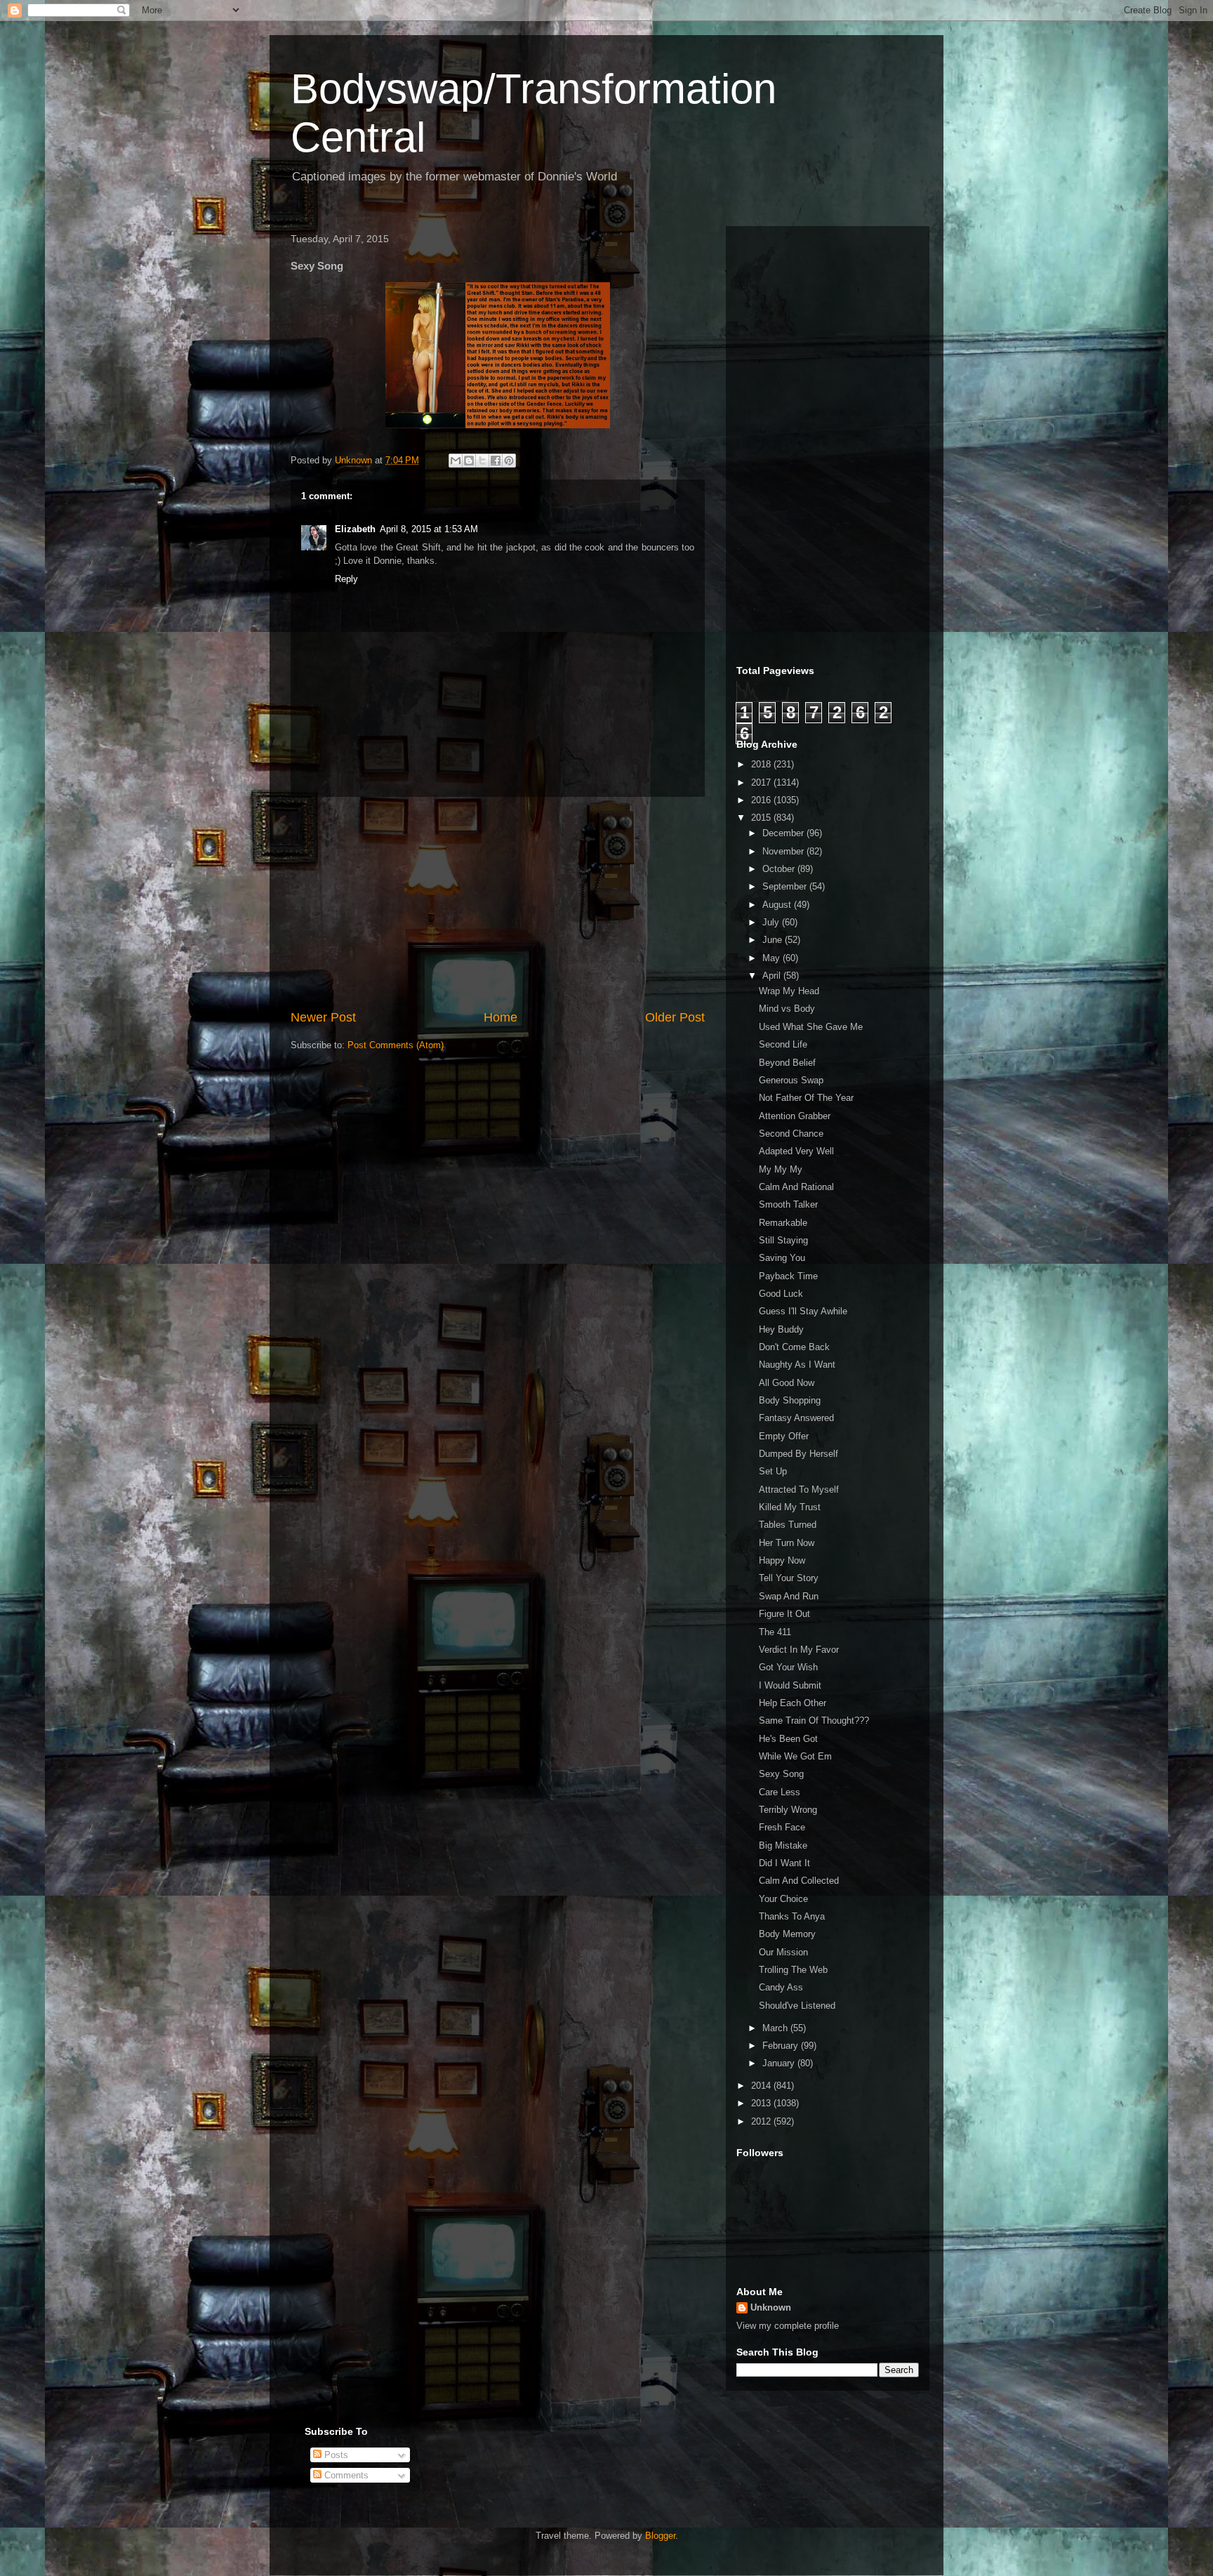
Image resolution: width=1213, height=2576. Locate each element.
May (773, 958)
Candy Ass (781, 1987)
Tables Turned (788, 1525)
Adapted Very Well (796, 1151)
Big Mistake (783, 1845)
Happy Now (782, 1560)
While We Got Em (795, 1756)
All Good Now (787, 1383)
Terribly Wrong (788, 1810)
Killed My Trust (790, 1507)
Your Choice (783, 1899)
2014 (762, 2086)
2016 (762, 800)
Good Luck (781, 1294)
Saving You (782, 1258)
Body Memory (787, 1934)
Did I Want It (784, 1863)
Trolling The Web (793, 1970)
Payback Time (788, 1276)
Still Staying (783, 1240)
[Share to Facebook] (496, 461)
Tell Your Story (789, 1578)
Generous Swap (791, 1080)
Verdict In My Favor (799, 1650)
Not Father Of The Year (806, 1098)
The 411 (775, 1632)
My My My (781, 1169)
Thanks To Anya (792, 1916)
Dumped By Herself (798, 1454)
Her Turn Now (787, 1543)
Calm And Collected (799, 1881)
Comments (345, 2475)
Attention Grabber (795, 1116)
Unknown (771, 2307)
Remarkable (783, 1223)
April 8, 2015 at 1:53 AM (429, 529)
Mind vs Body (787, 1009)
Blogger (660, 2536)
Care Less (780, 1792)
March (776, 2028)
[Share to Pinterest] (509, 461)
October (780, 869)
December (784, 833)
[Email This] (456, 461)
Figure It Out (784, 1614)
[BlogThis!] (469, 461)
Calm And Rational (796, 1187)
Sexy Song (781, 1774)
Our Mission (783, 1952)
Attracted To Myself (799, 1490)
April (773, 976)
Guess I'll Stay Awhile (803, 1311)
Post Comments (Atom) (396, 1045)
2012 (762, 2121)
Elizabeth (355, 529)
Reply (346, 579)
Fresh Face (782, 1827)
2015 (762, 818)
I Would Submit (790, 1685)
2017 (762, 782)
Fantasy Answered (796, 1418)
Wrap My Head (789, 991)
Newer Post (323, 1017)
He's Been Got (788, 1739)
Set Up (773, 1471)
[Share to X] (482, 461)
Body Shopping (790, 1400)
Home (501, 1017)
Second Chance (791, 1134)
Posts (335, 2455)
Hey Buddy (781, 1329)
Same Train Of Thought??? (814, 1720)
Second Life (783, 1044)
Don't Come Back (794, 1347)
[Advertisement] (498, 903)
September (786, 886)
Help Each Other (793, 1703)
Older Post (675, 1017)
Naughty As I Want (797, 1365)
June (774, 940)
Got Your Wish (788, 1667)
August (778, 905)
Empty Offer (784, 1436)
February (782, 2046)
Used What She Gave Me (811, 1027)
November (784, 851)
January (780, 2063)
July (772, 922)
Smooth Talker (788, 1204)
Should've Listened (797, 2006)
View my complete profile (788, 2326)
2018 (762, 764)
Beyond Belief (787, 1063)
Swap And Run (789, 1596)
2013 (762, 2103)
